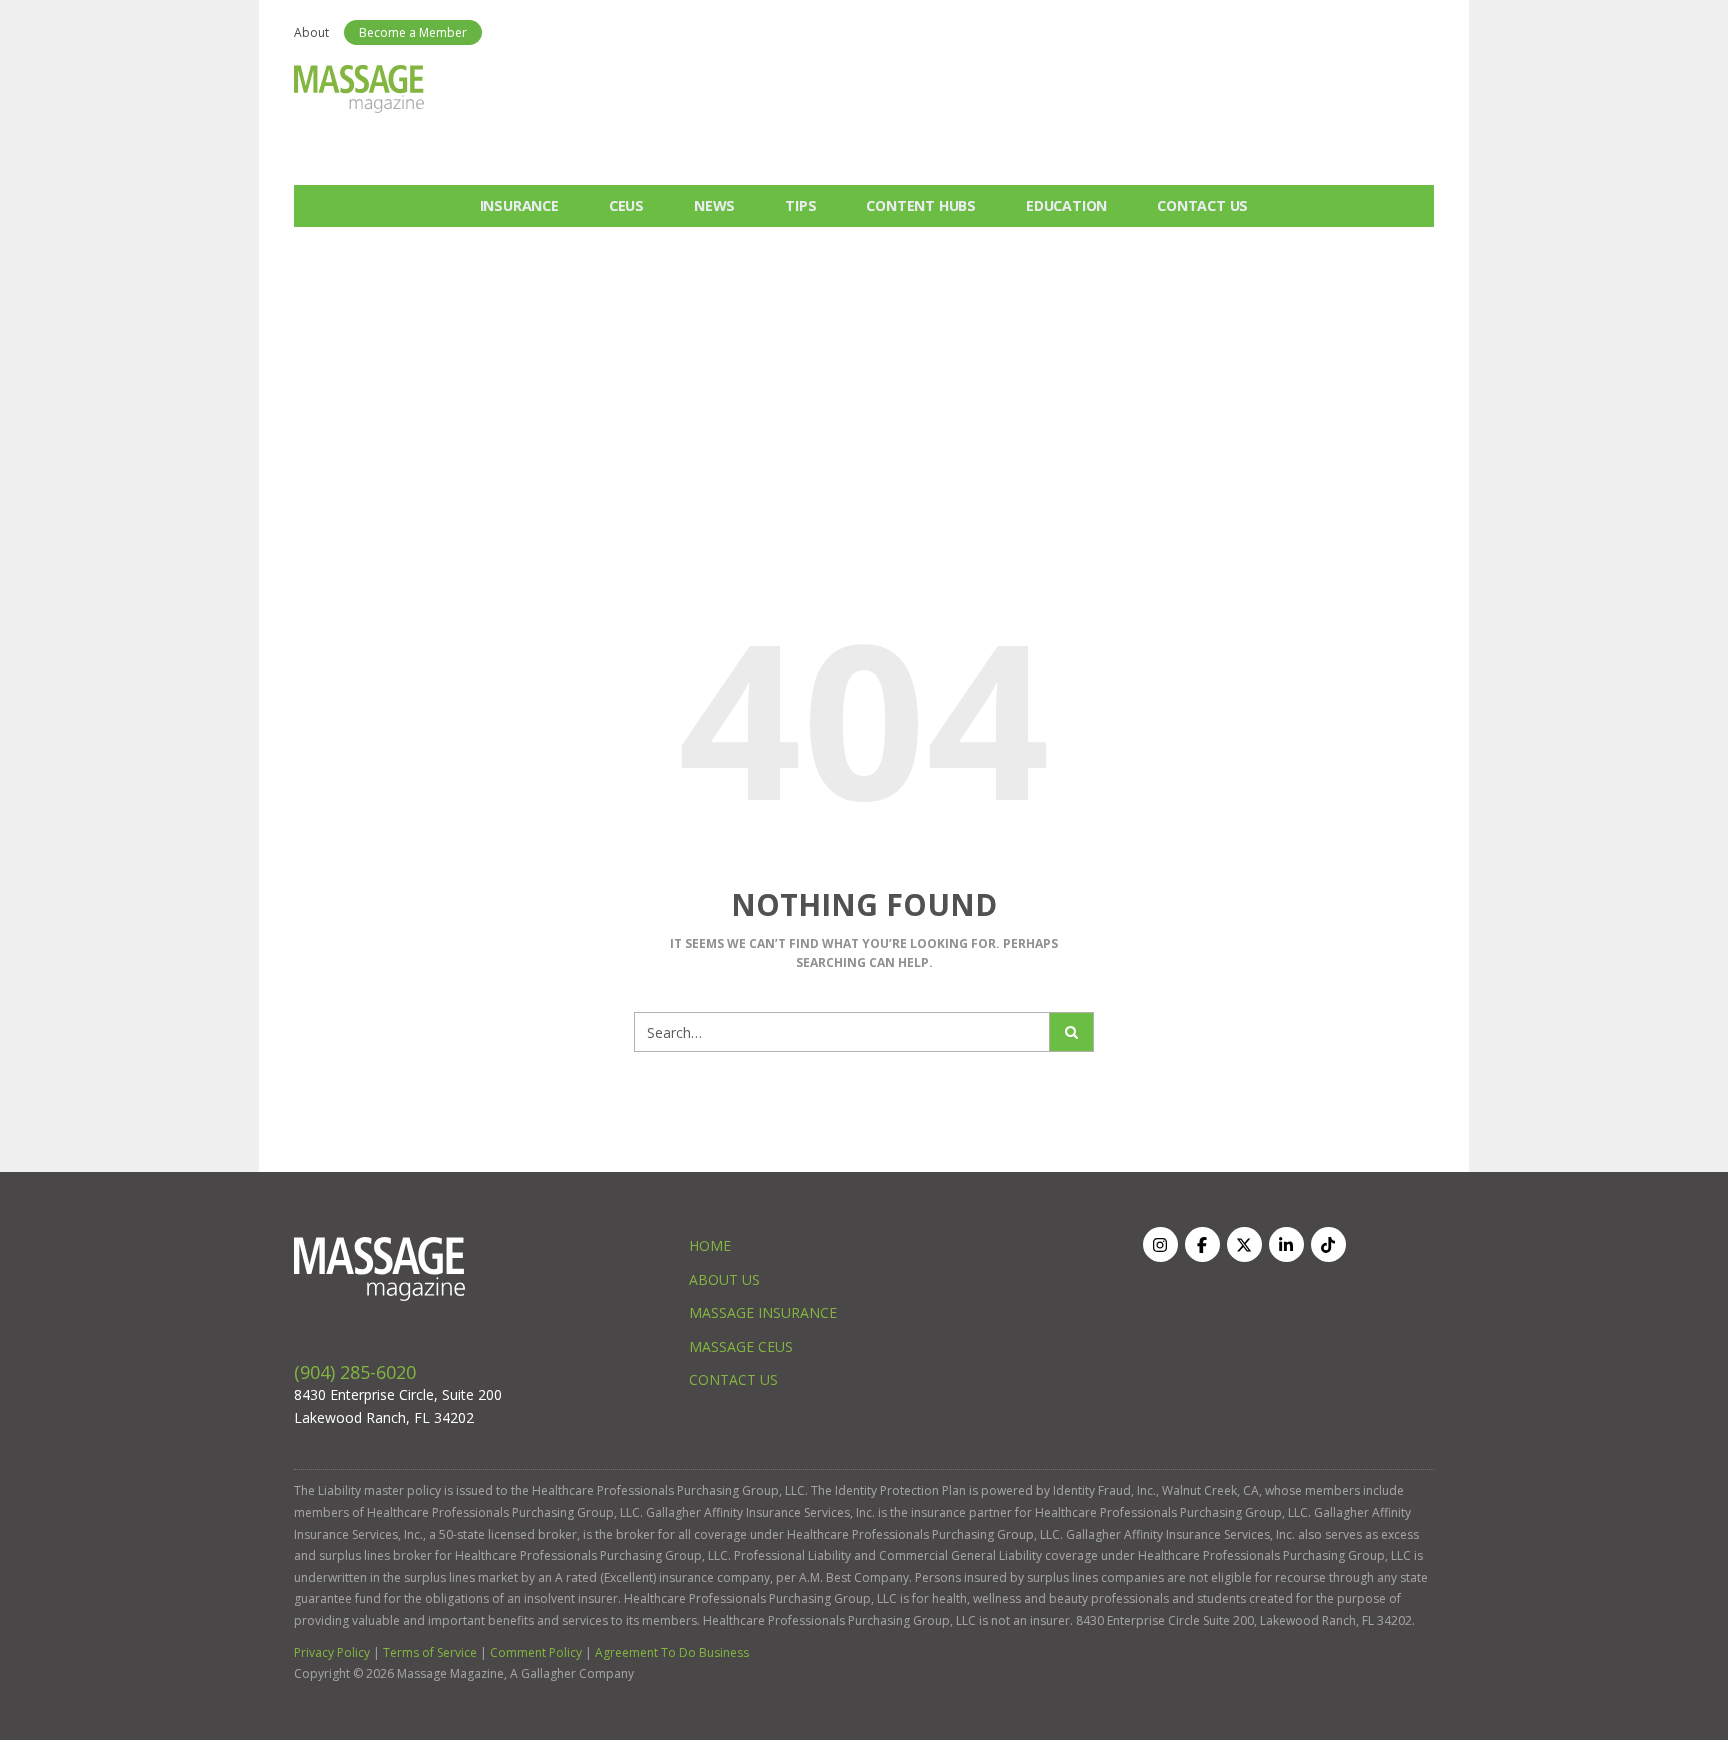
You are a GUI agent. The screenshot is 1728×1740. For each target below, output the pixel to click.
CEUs (626, 205)
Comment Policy (536, 1652)
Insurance (519, 205)
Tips (800, 205)
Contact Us (1202, 205)
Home (710, 1245)
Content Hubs (921, 205)
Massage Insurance (763, 1312)
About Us (724, 1279)
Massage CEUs (741, 1346)
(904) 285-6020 (355, 1372)
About (311, 32)
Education (1066, 205)
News (714, 205)
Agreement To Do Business (672, 1652)
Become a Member (413, 32)
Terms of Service (430, 1652)
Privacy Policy (332, 1652)
